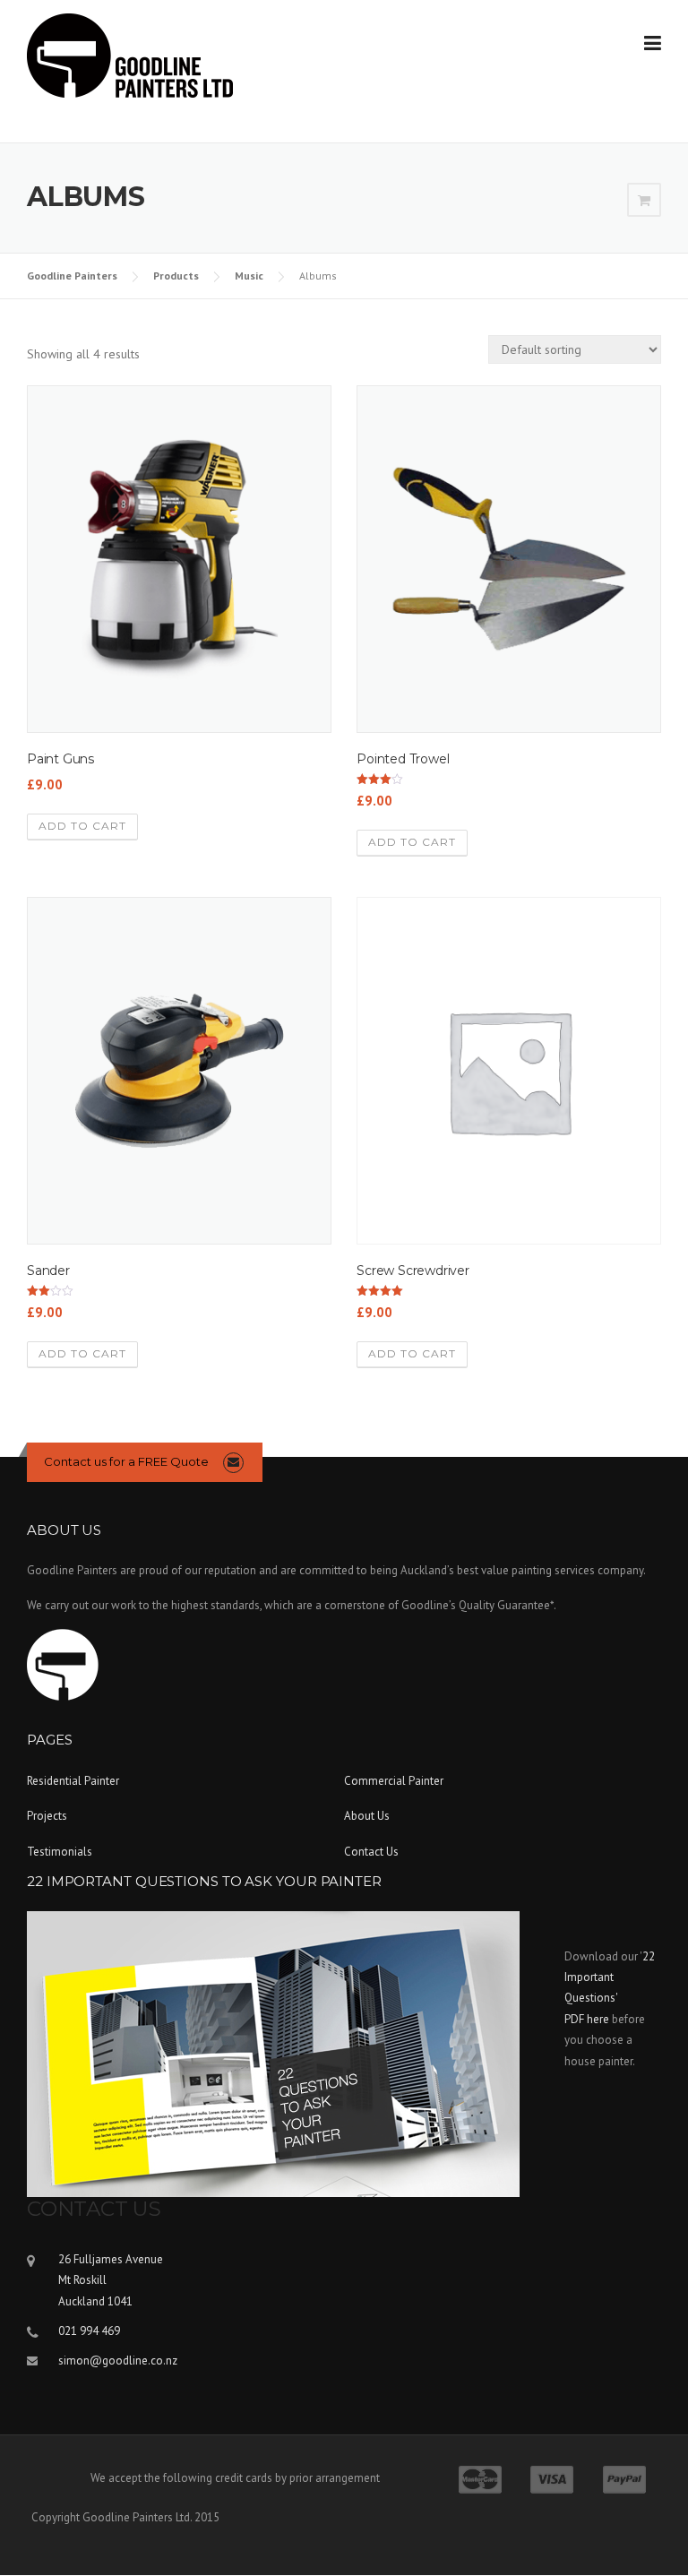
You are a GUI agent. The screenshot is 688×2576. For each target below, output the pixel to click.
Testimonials (60, 1852)
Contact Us (371, 1852)
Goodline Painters (72, 276)
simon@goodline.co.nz (118, 2361)
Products (176, 276)
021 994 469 (89, 2331)
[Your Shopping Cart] (644, 201)
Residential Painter (73, 1781)
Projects (47, 1816)
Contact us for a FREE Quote (126, 1461)
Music (249, 276)
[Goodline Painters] (130, 55)
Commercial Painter (394, 1781)
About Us (367, 1816)
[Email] (233, 1462)
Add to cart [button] (82, 826)
